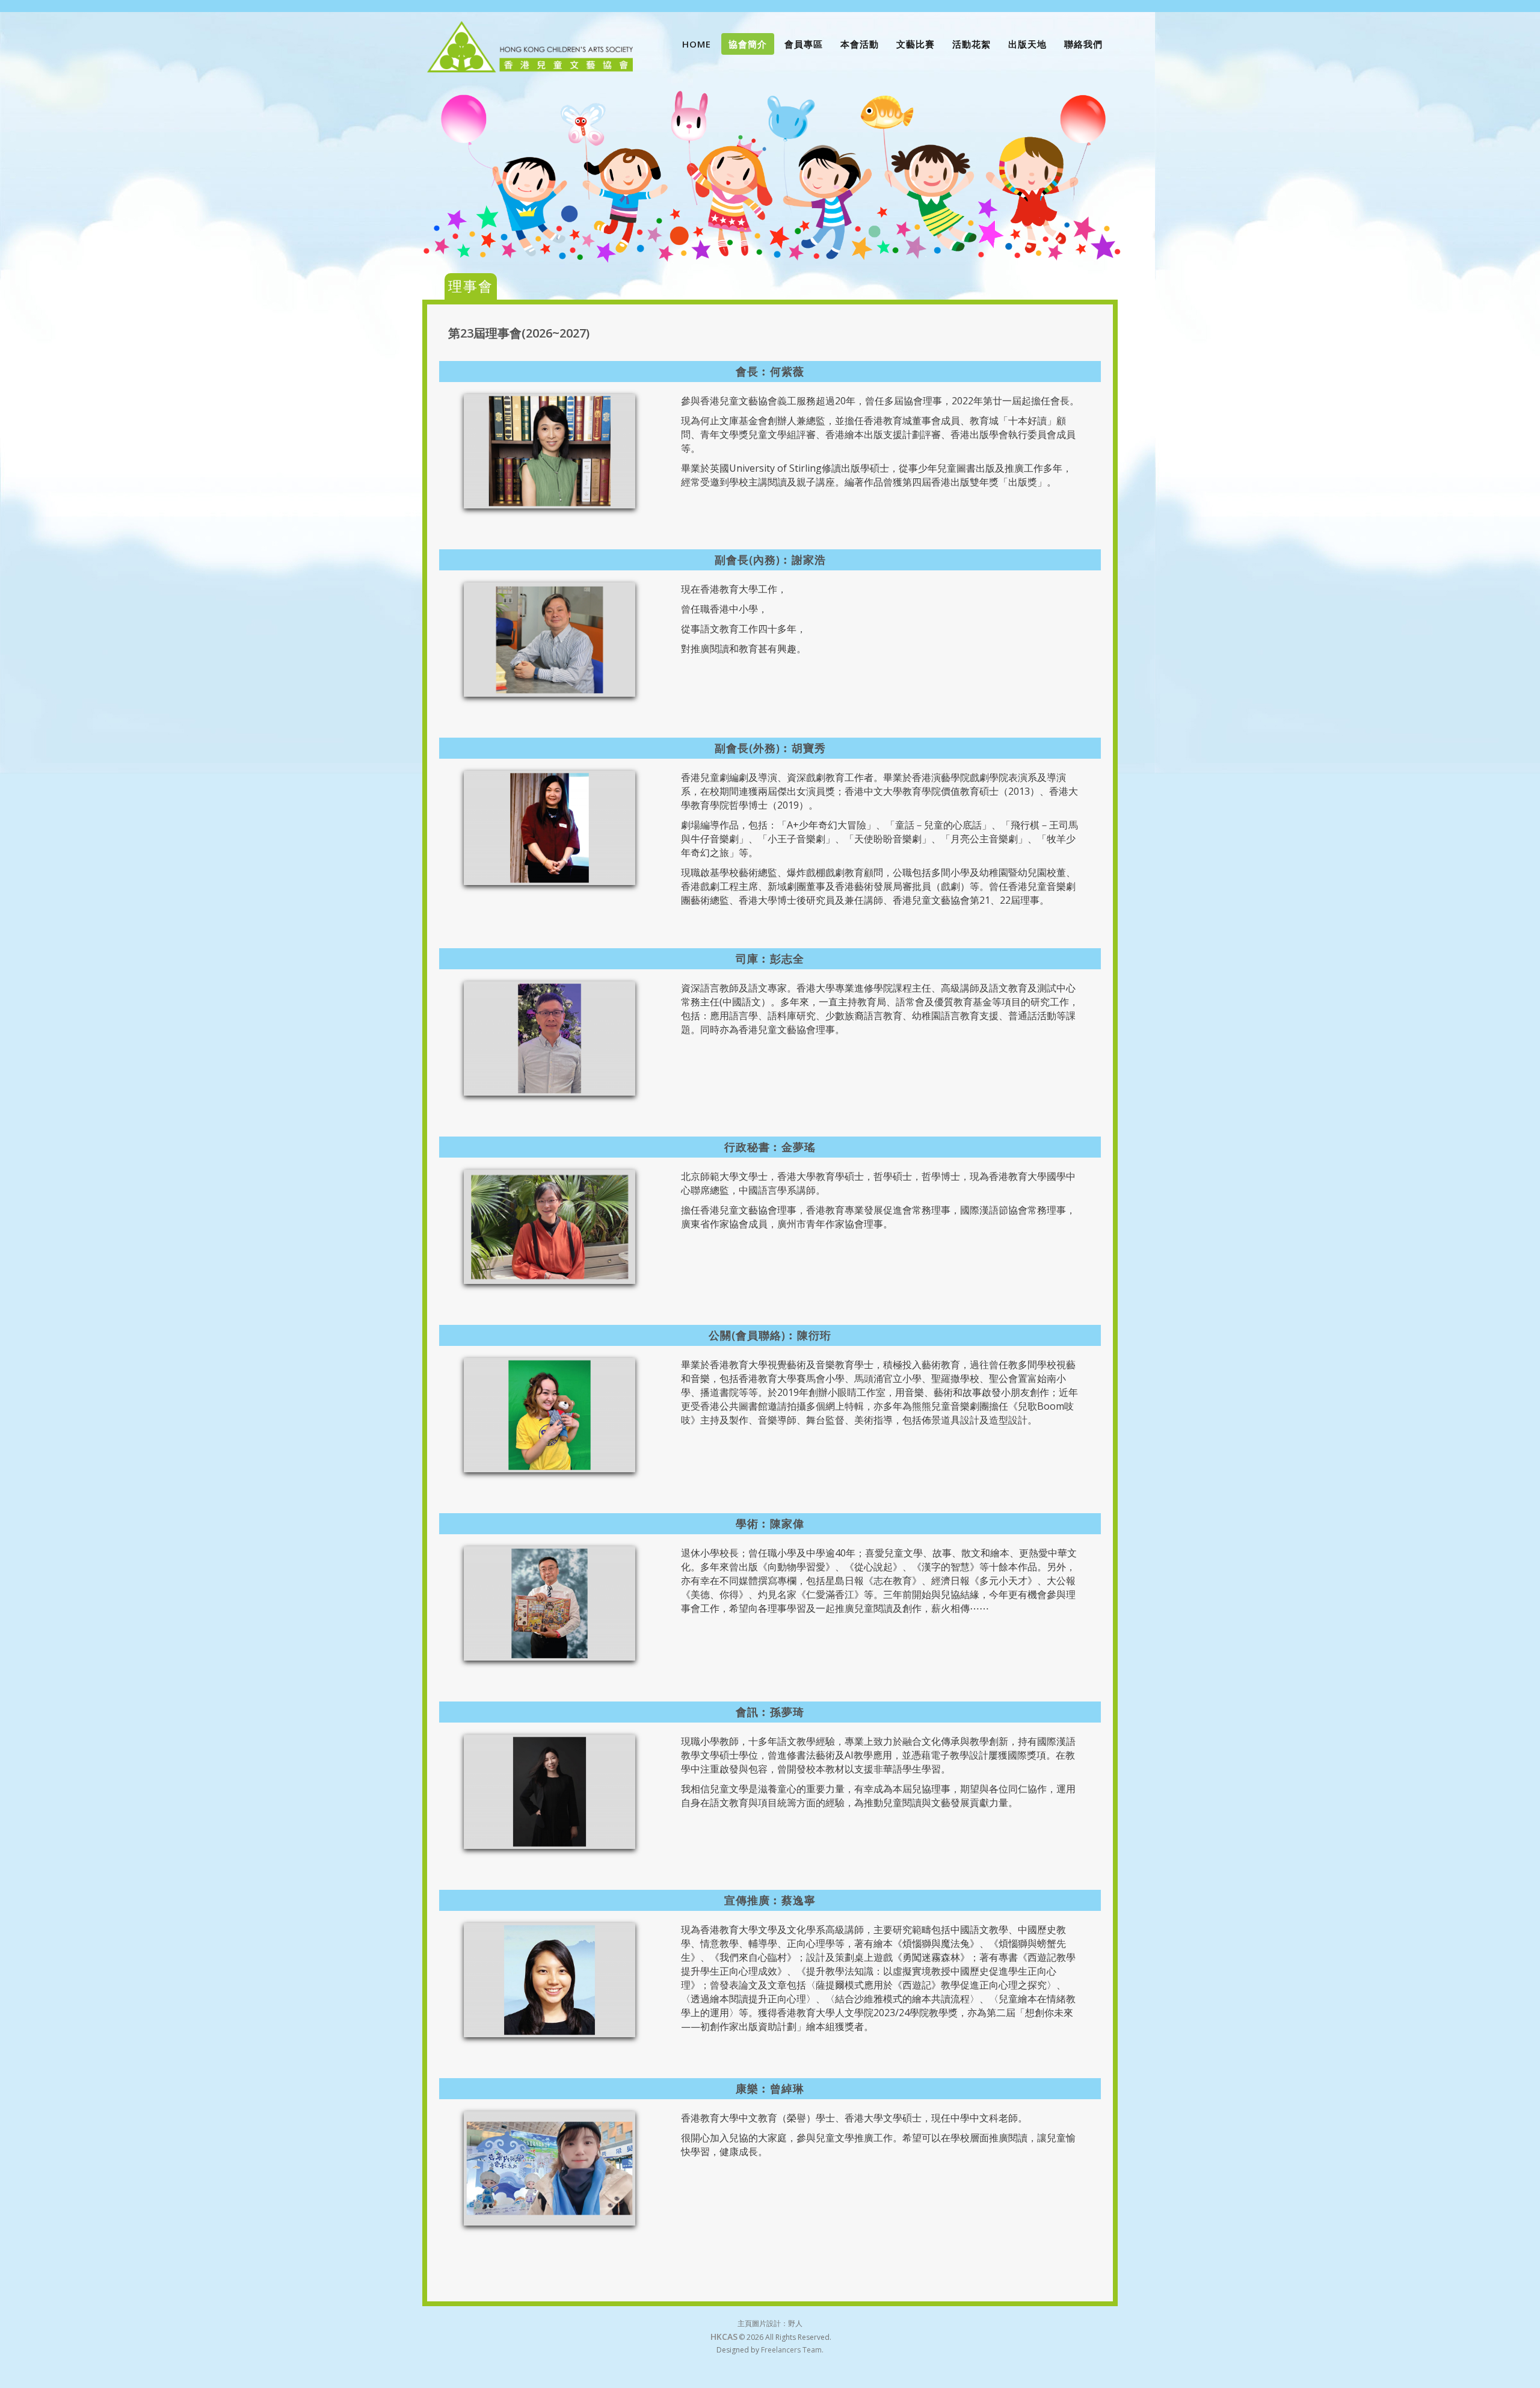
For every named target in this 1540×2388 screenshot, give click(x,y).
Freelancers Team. (792, 2350)
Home (697, 44)
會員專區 (804, 44)
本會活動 (860, 44)
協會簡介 (748, 44)
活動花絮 (972, 44)
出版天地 (1027, 44)
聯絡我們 (1083, 44)
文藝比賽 (916, 44)
